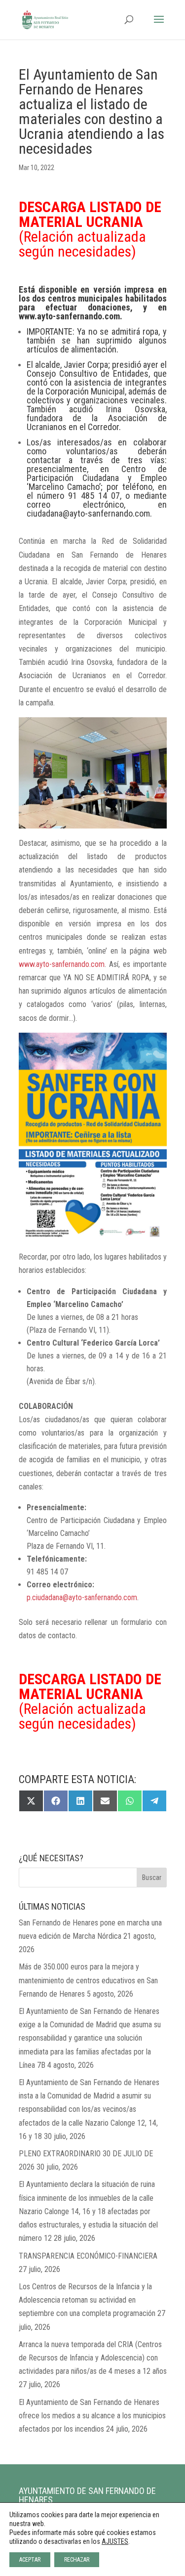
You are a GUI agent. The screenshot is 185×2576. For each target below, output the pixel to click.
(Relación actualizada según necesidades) (90, 229)
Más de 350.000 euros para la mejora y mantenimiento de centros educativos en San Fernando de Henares (88, 1980)
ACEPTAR (30, 2560)
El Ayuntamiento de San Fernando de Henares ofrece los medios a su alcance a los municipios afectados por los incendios (92, 2416)
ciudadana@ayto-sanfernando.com (88, 513)
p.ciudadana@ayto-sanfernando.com (82, 1597)
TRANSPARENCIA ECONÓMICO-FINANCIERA (88, 2256)
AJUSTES (115, 2541)
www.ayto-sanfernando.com (62, 964)
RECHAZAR (77, 2560)
